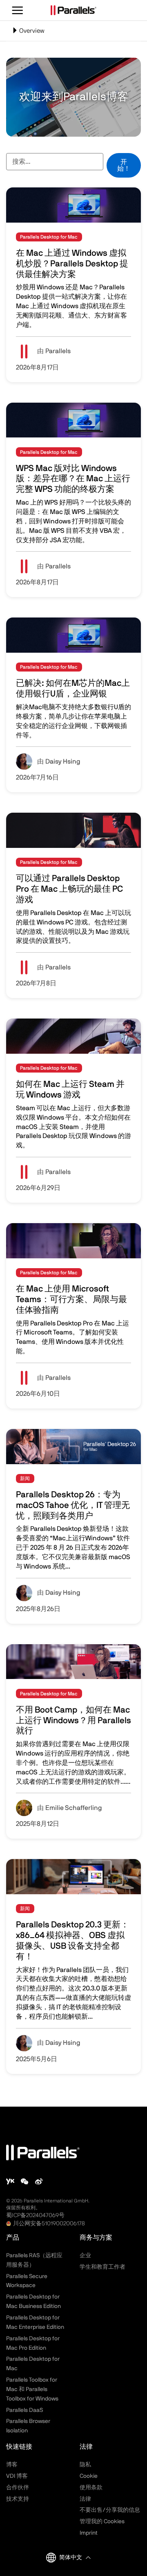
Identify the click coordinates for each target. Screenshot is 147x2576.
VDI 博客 (17, 2476)
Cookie (89, 2476)
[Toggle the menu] (18, 10)
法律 (85, 2499)
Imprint (89, 2533)
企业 (85, 2256)
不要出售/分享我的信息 (110, 2510)
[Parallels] (73, 10)
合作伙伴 (18, 2488)
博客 (12, 2465)
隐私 (85, 2465)
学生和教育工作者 (102, 2267)
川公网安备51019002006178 (49, 2224)
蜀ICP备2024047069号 (35, 2215)
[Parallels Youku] (10, 2181)
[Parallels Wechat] (24, 2181)
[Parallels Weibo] (39, 2181)
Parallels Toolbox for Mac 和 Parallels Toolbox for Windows (32, 2389)
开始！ (124, 165)
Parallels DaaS (24, 2410)
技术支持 (18, 2499)
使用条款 (91, 2488)
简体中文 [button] (71, 2558)
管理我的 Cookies (102, 2522)
